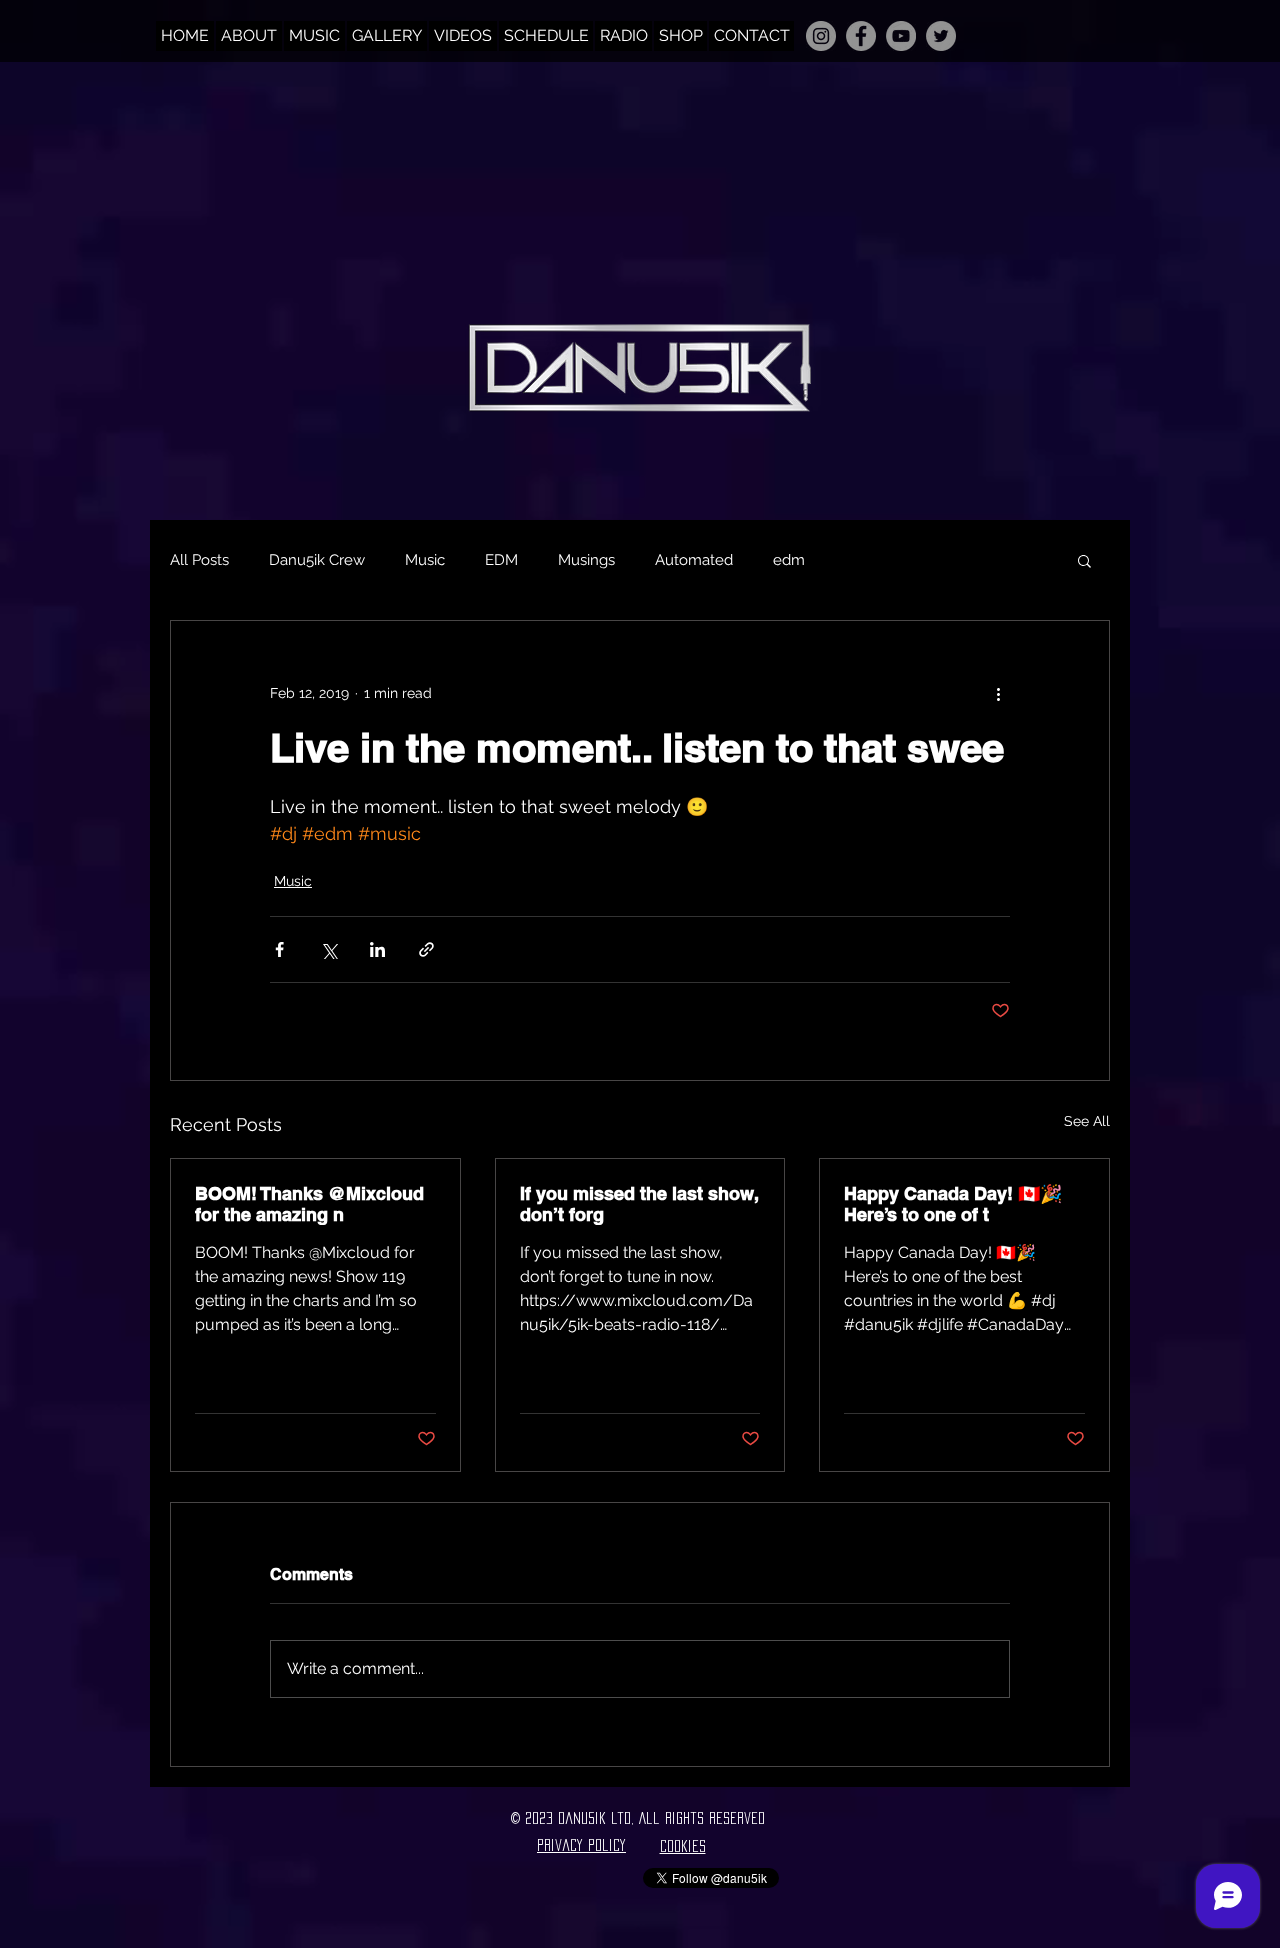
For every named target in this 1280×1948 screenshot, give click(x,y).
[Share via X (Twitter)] (328, 949)
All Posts (199, 560)
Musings (586, 560)
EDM (501, 560)
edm (789, 560)
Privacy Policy (581, 1845)
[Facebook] (861, 36)
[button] (1084, 560)
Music (425, 560)
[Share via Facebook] (279, 949)
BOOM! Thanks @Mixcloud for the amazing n (309, 1204)
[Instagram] (821, 36)
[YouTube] (901, 36)
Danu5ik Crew (317, 560)
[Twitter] (941, 36)
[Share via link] (426, 949)
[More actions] (998, 693)
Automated (694, 560)
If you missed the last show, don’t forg (639, 1204)
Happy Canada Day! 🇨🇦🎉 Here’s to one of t (953, 1204)
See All (1087, 1121)
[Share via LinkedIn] (377, 949)
